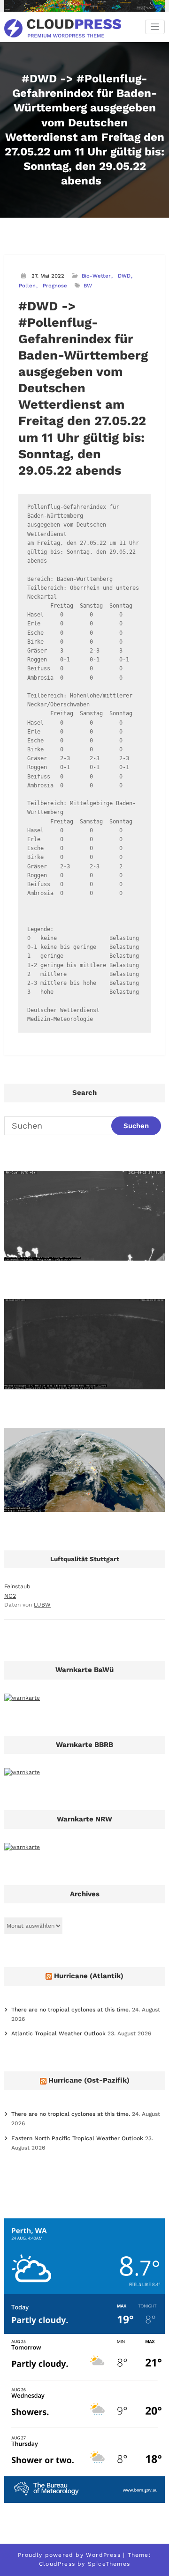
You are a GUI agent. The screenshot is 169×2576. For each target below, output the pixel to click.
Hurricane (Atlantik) (89, 1976)
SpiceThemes (109, 2564)
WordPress (103, 2555)
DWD (124, 276)
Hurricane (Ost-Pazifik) (89, 2080)
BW (88, 286)
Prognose (55, 286)
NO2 (10, 1596)
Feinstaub (17, 1586)
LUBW (42, 1605)
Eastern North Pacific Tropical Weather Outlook (77, 2138)
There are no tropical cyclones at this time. (71, 2010)
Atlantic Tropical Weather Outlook (58, 2033)
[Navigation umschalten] (155, 27)
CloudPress (57, 2564)
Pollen (27, 286)
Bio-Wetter (96, 276)
